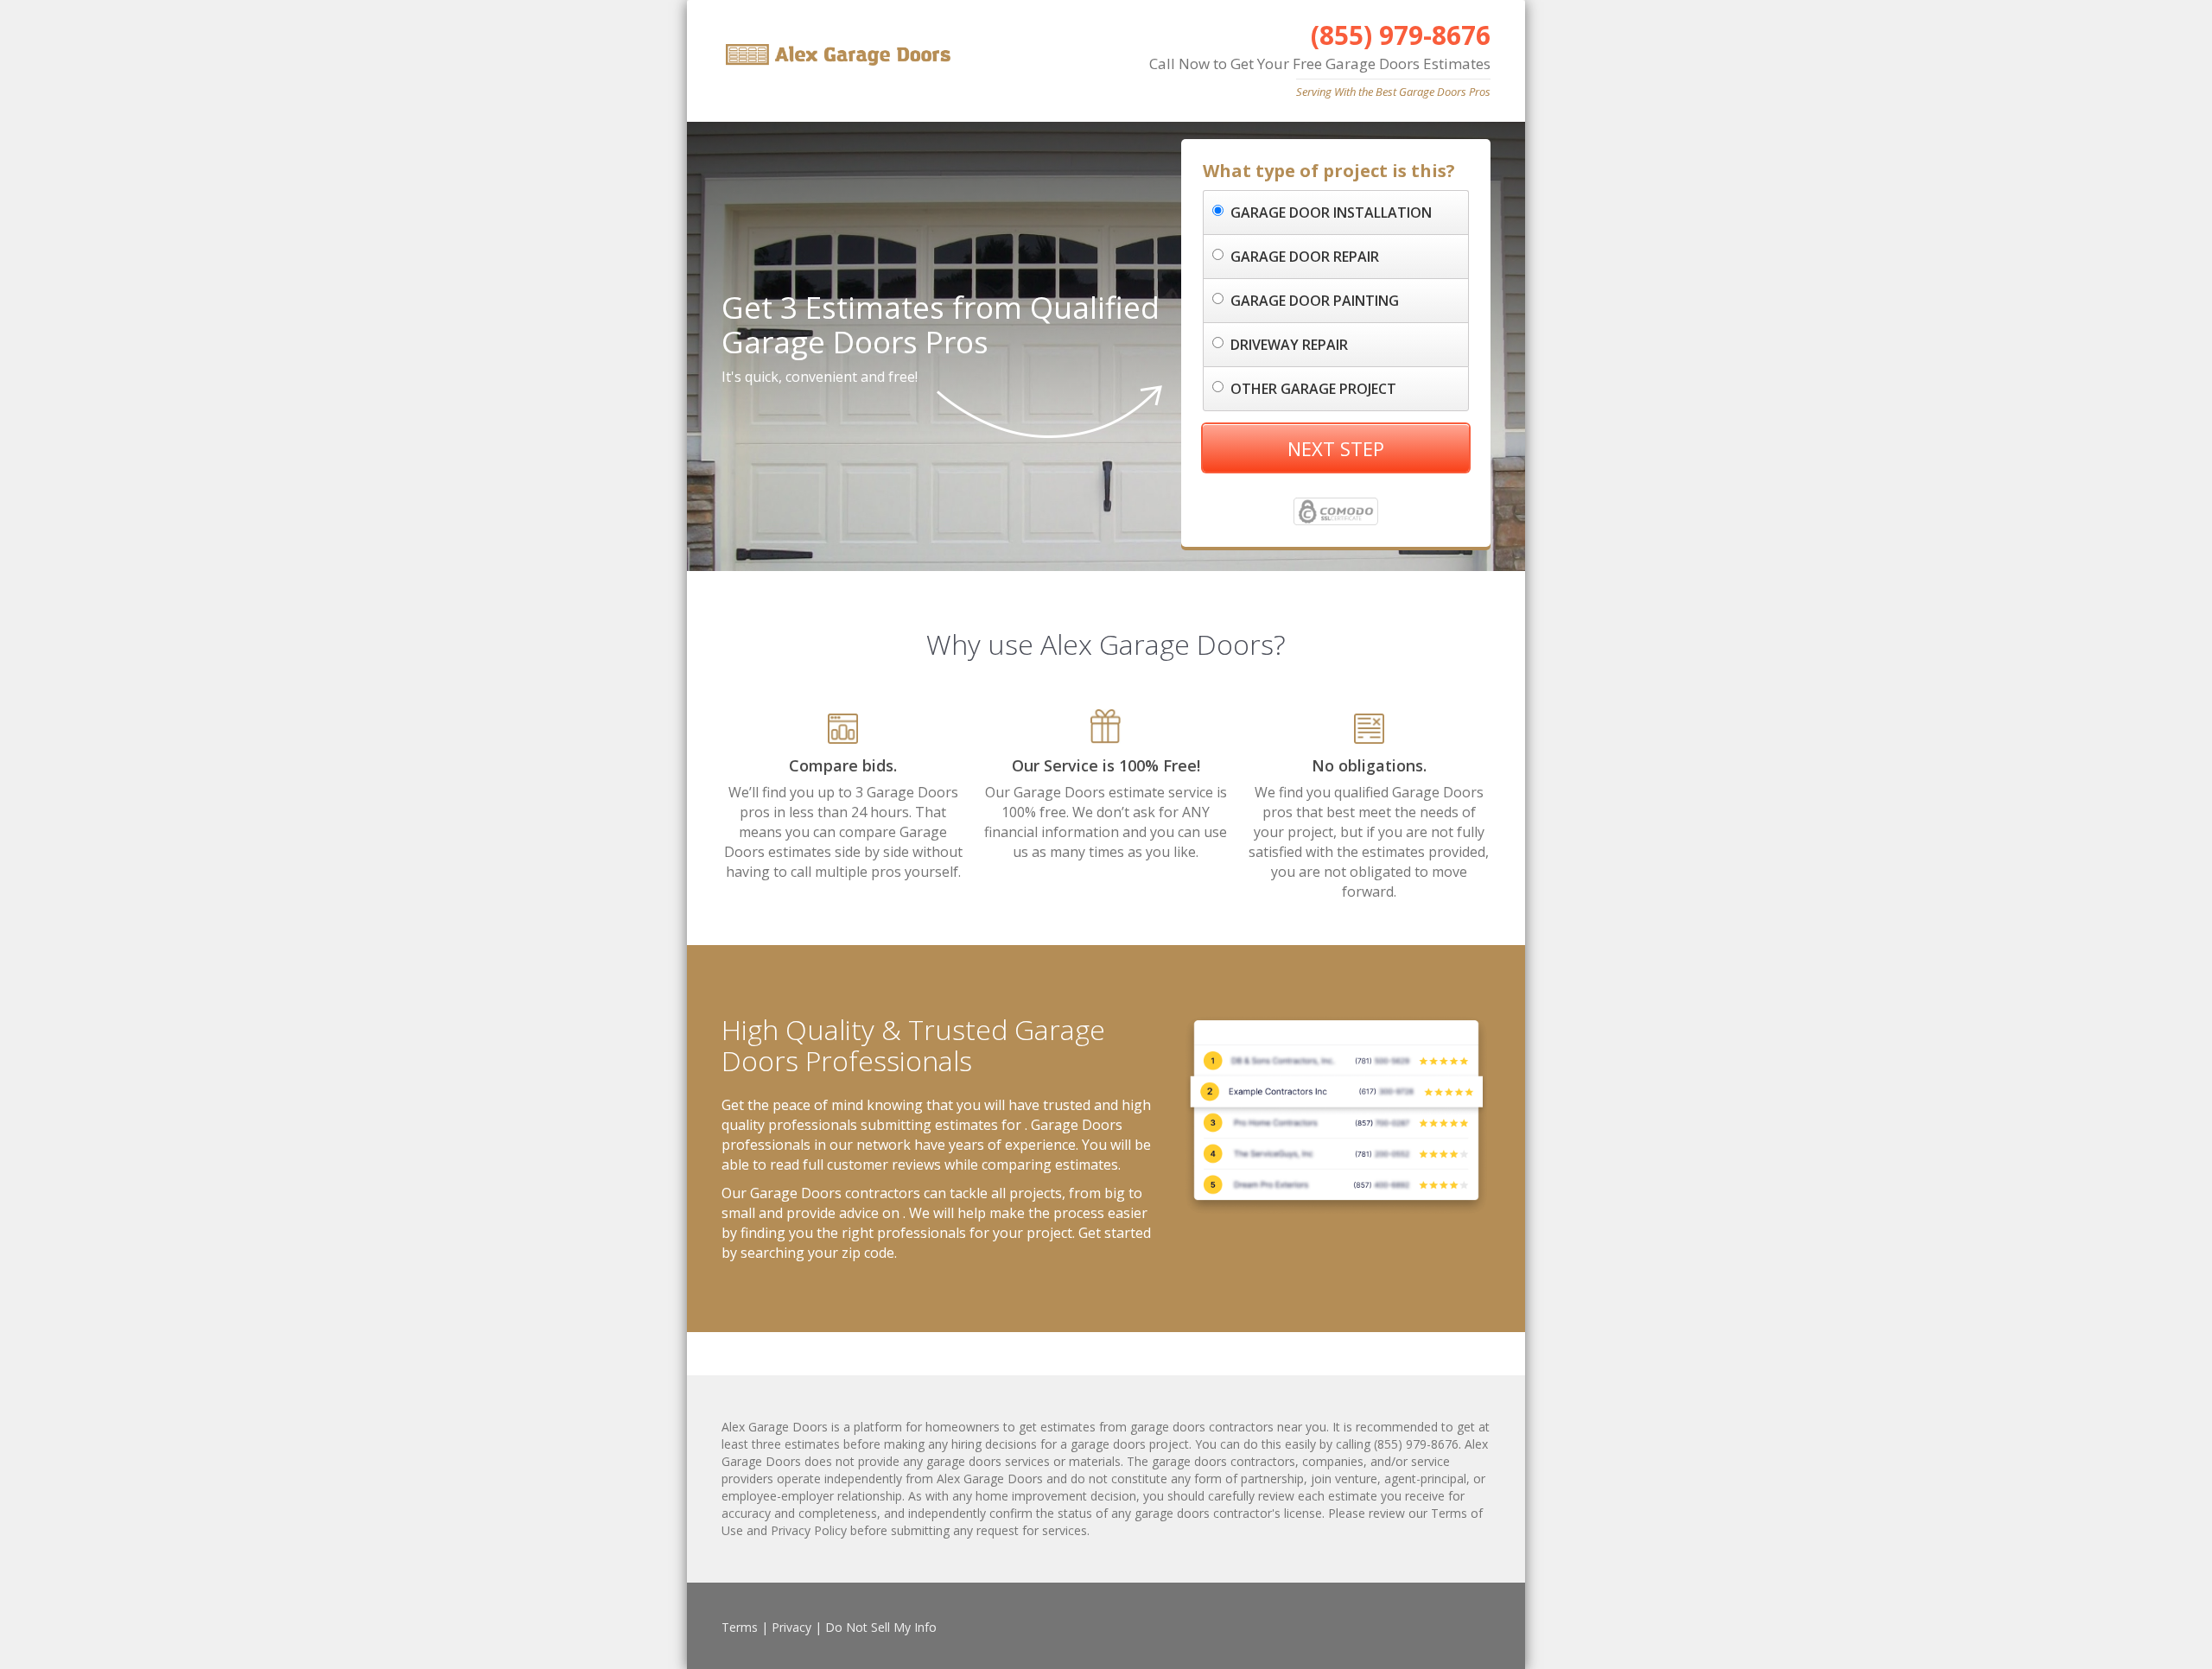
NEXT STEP (1336, 448)
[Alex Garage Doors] (836, 55)
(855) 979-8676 (1401, 35)
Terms (740, 1627)
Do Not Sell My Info (881, 1627)
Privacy (791, 1627)
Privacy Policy (809, 1530)
